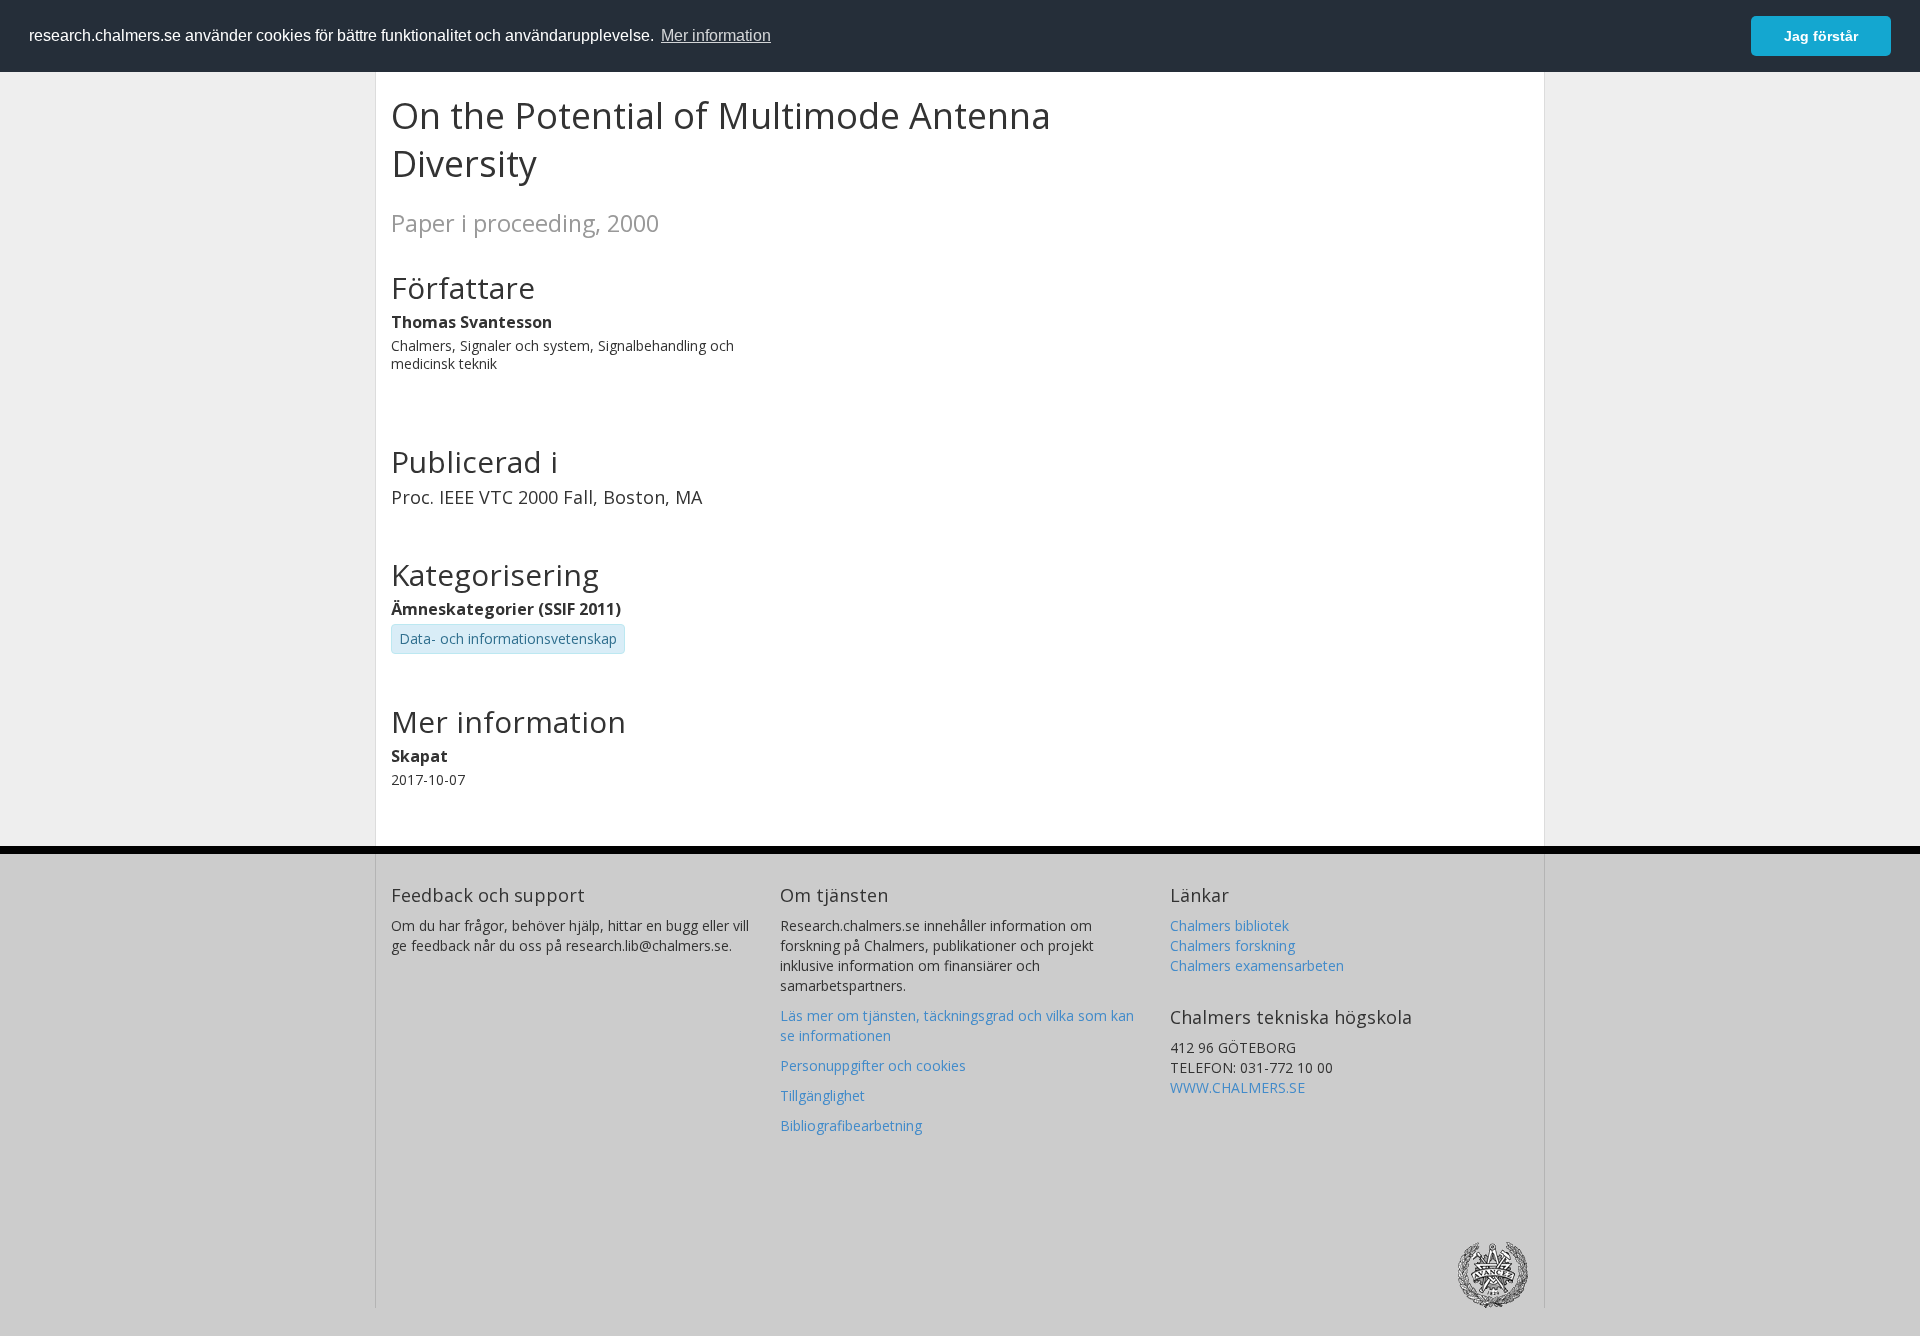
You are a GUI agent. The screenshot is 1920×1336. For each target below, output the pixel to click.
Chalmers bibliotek (1229, 925)
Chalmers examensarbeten (1257, 965)
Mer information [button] (716, 35)
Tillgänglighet (822, 1095)
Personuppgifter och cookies (873, 1065)
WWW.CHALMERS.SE (1237, 1087)
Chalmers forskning (1232, 945)
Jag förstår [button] (1821, 36)
